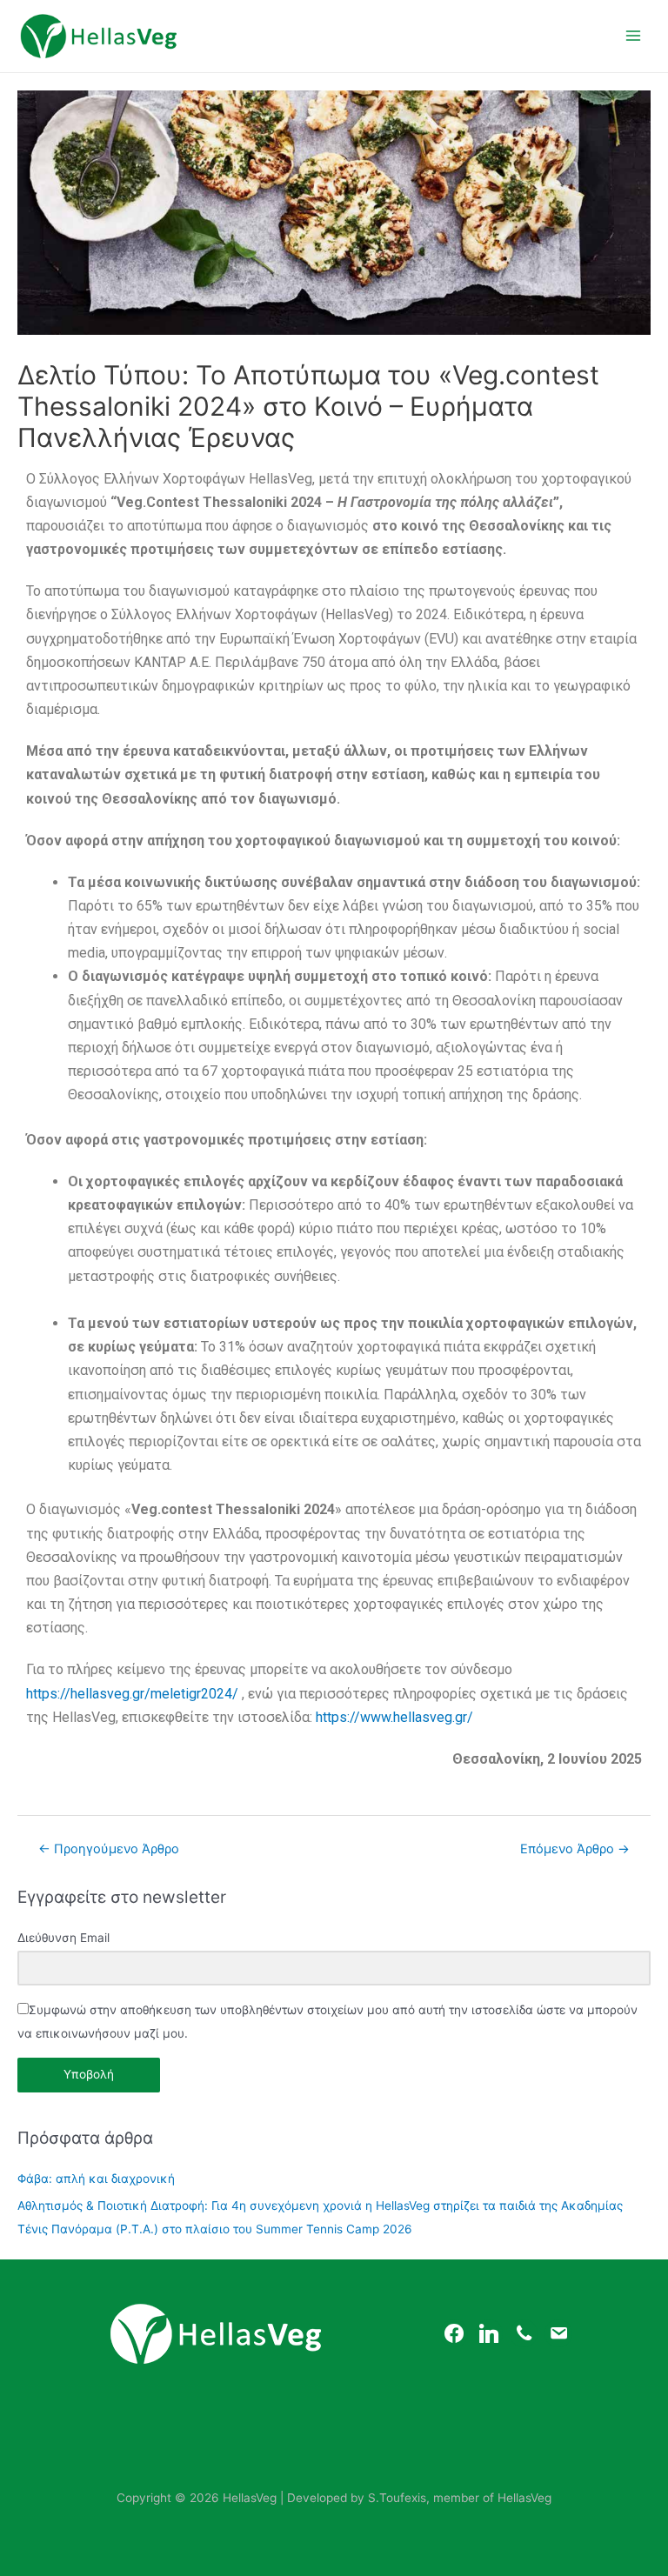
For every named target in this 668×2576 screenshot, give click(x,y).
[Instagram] (489, 2332)
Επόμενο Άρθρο (575, 1849)
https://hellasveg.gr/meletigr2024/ (132, 1694)
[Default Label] (524, 2332)
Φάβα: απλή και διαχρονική (96, 2179)
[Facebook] (454, 2332)
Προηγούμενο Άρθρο (109, 1849)
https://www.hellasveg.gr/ (394, 1717)
